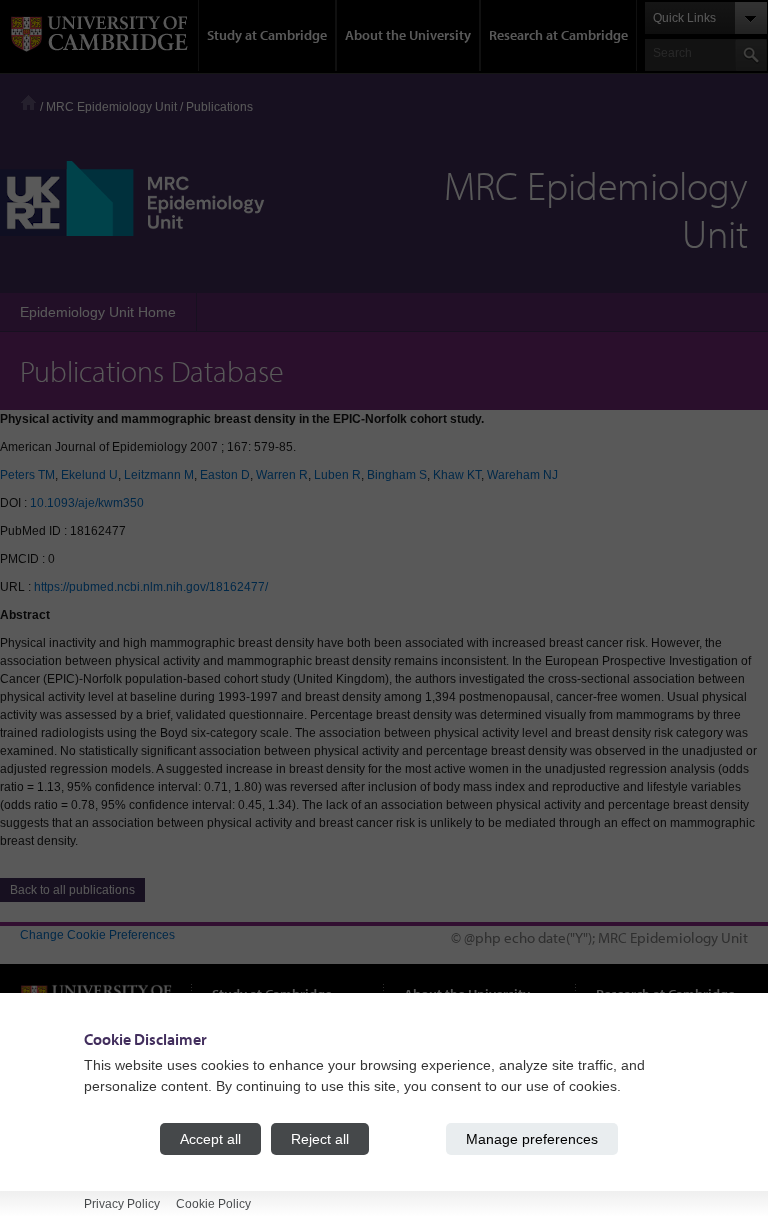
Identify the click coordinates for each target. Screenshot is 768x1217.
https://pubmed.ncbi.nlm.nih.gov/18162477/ (151, 587)
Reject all (320, 1139)
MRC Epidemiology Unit (111, 107)
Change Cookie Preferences (97, 935)
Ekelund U (89, 475)
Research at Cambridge (558, 35)
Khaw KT (457, 475)
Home (28, 102)
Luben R (337, 475)
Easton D (225, 475)
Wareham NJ (522, 475)
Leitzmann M (159, 475)
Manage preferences (532, 1139)
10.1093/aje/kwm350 (87, 503)
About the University (408, 35)
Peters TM (27, 475)
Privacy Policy (122, 1204)
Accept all (210, 1139)
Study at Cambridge (267, 35)
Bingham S (397, 475)
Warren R (282, 475)
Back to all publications (72, 890)
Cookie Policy (213, 1204)
